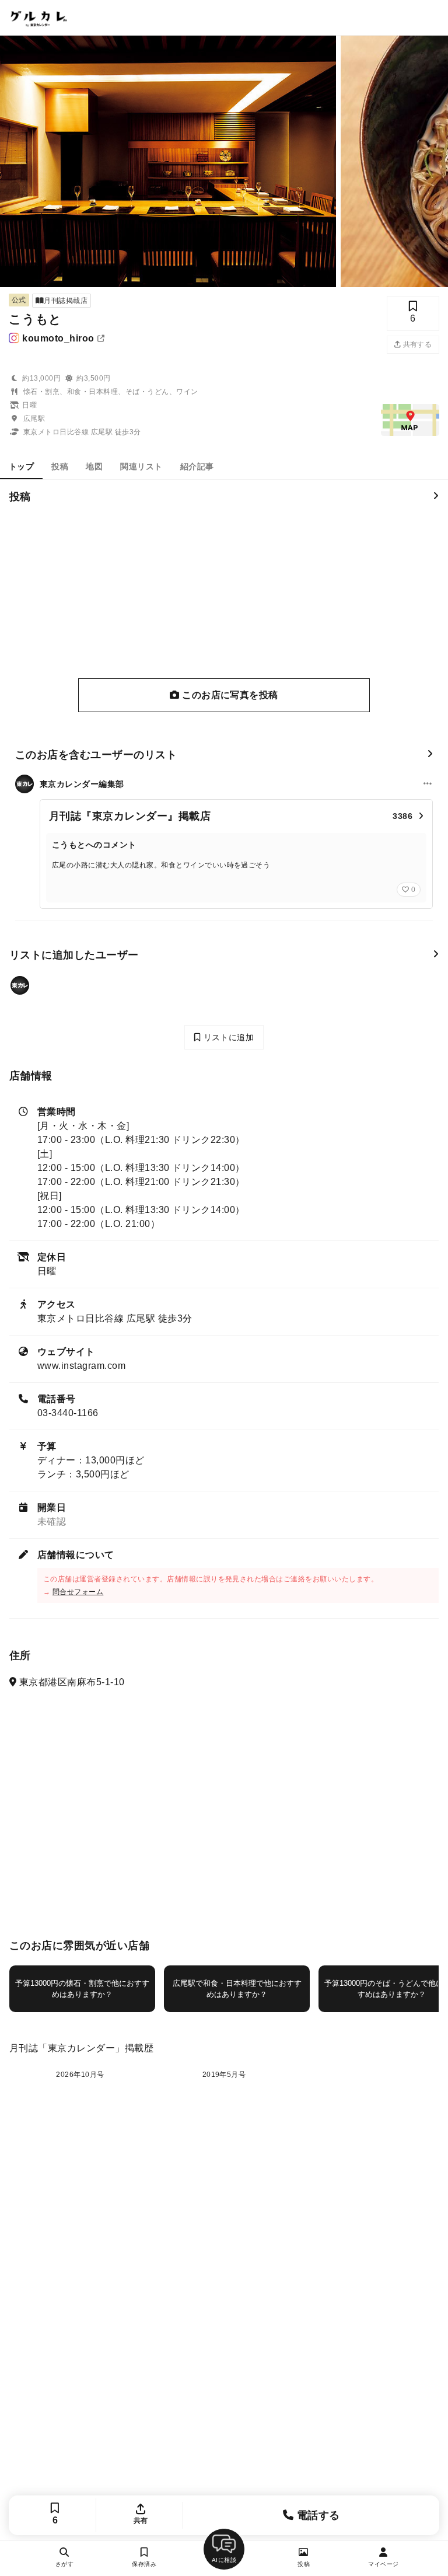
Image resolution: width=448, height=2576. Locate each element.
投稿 (60, 466)
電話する (316, 2515)
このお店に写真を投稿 (229, 695)
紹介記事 (197, 466)
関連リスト (141, 466)
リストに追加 (227, 1037)
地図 (94, 466)
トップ (21, 466)
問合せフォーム (78, 1592)
